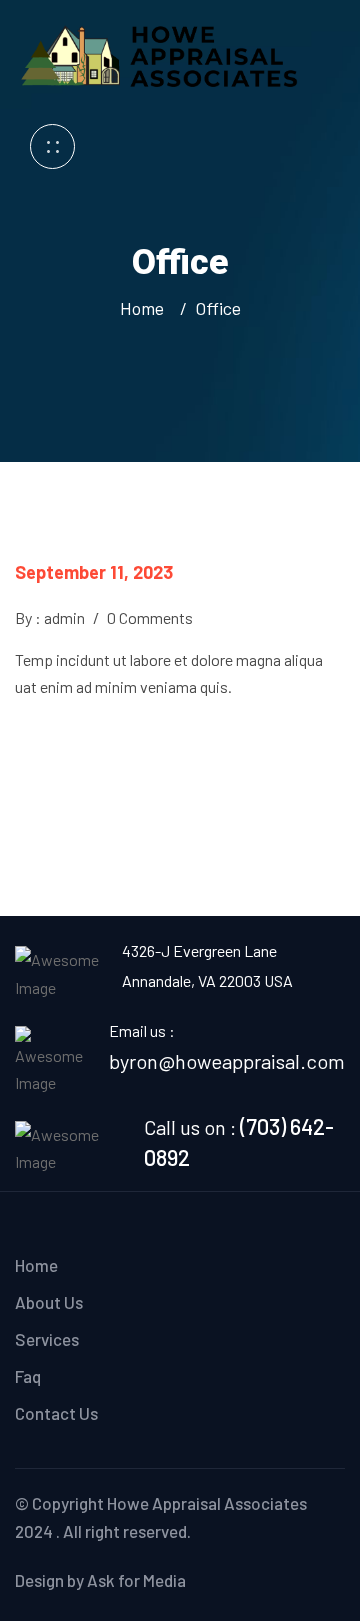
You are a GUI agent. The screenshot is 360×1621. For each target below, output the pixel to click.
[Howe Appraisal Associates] (162, 52)
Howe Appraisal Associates (207, 1503)
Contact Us (56, 1413)
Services (47, 1339)
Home (146, 308)
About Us (49, 1302)
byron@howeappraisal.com (227, 1061)
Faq (28, 1376)
